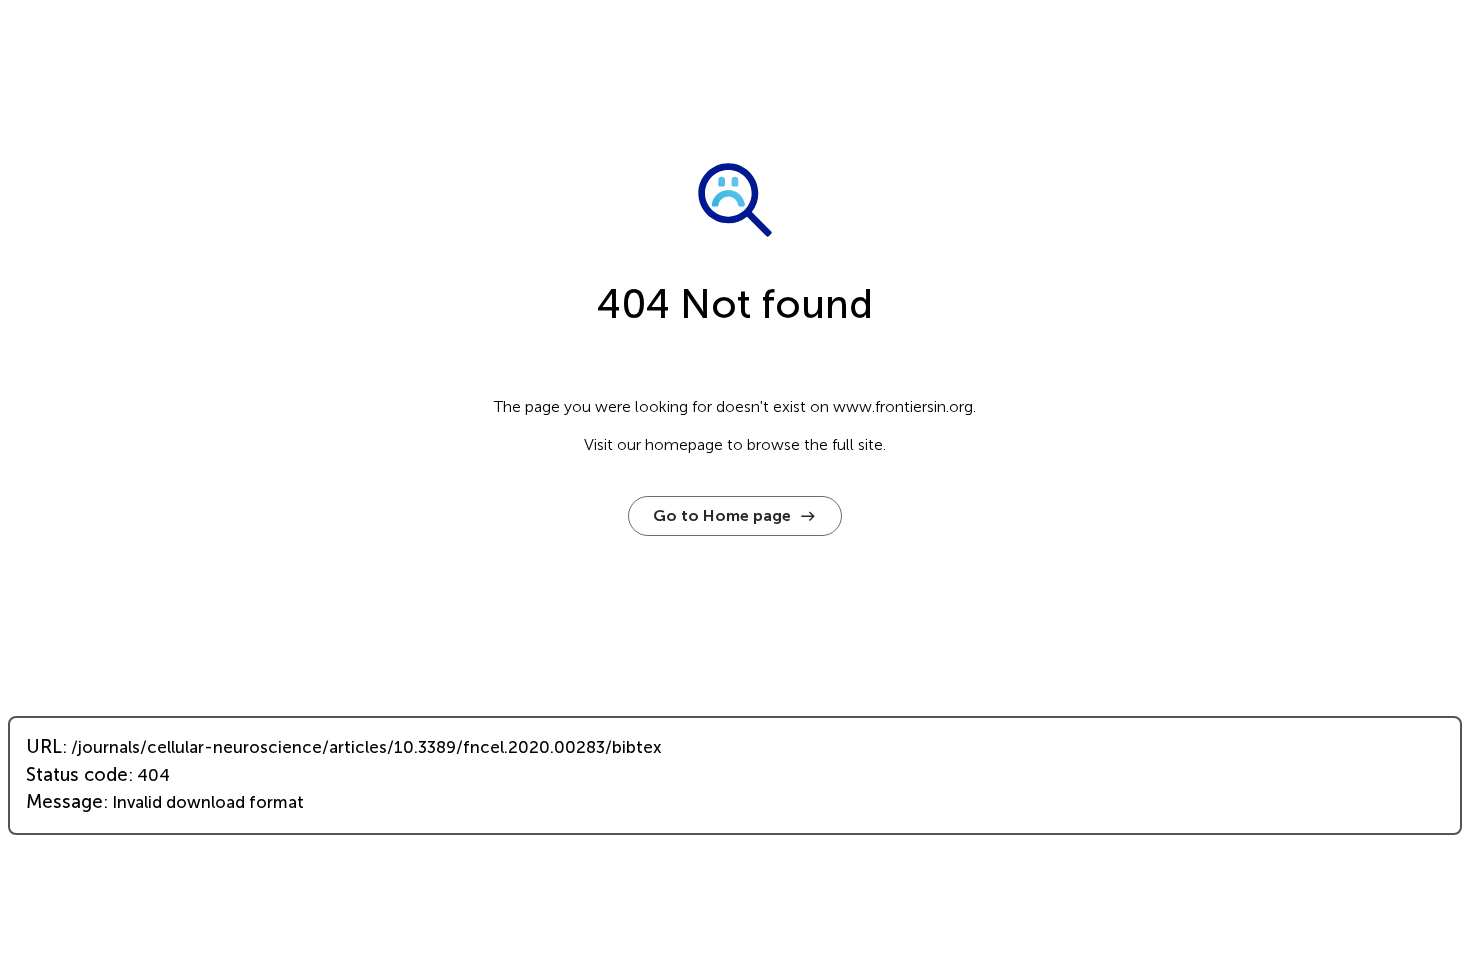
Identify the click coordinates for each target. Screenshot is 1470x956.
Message (64, 802)
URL (44, 747)
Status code (77, 775)
